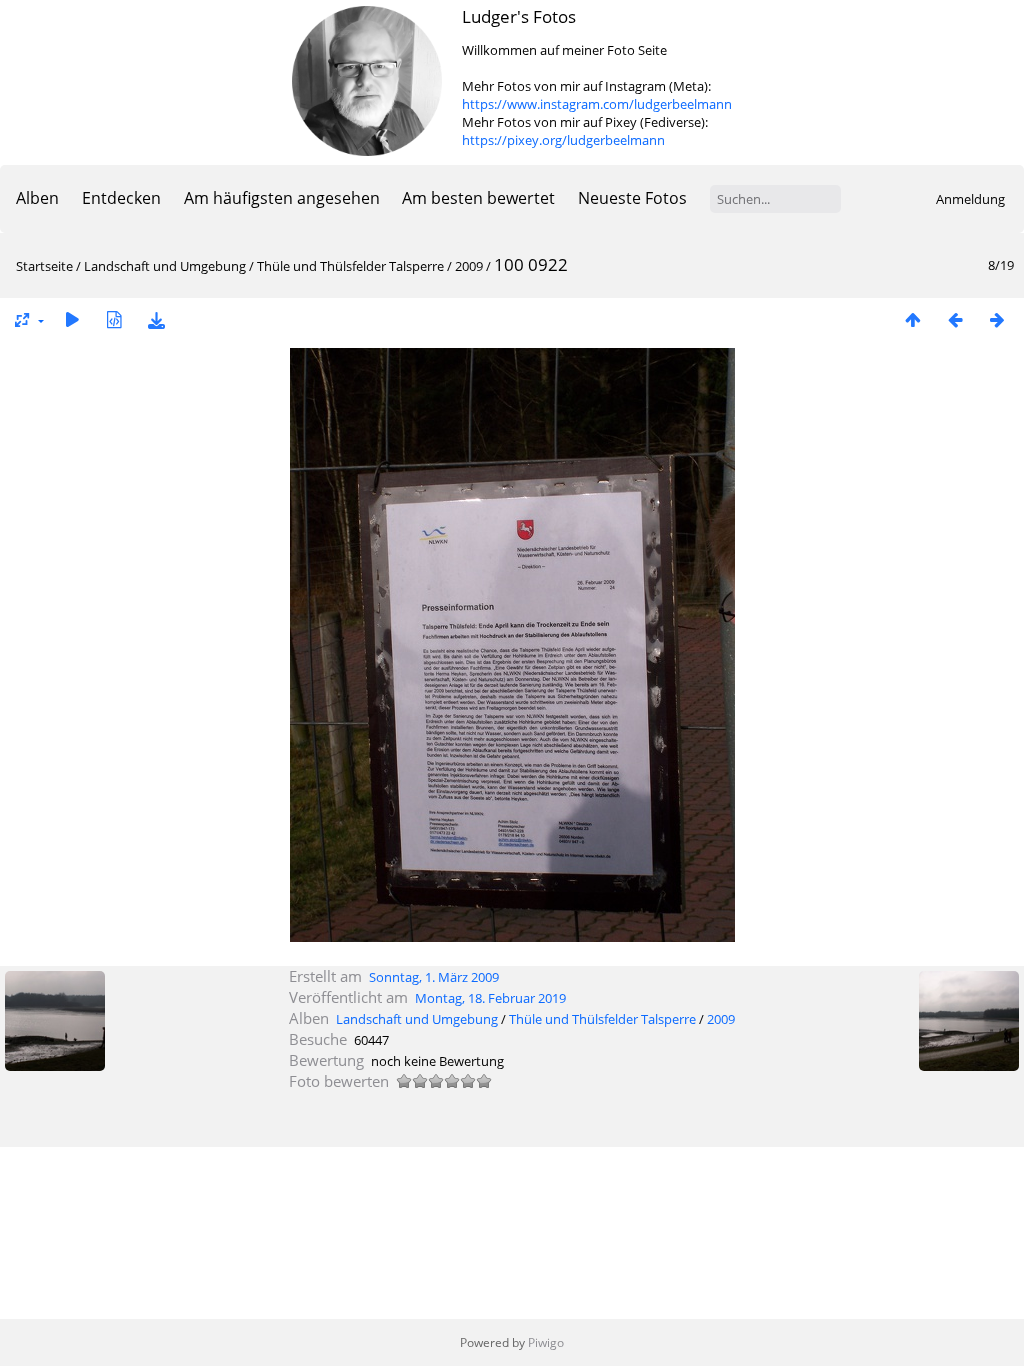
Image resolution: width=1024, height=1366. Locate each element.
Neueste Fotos (632, 198)
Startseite (44, 266)
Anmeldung (970, 199)
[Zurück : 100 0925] (955, 319)
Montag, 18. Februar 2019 (490, 998)
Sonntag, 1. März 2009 (434, 977)
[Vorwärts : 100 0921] (997, 319)
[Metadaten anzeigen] (114, 319)
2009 (469, 266)
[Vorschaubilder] (913, 319)
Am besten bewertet (478, 198)
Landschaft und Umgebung (165, 266)
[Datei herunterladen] (156, 319)
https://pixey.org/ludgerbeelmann (563, 140)
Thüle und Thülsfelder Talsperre (350, 266)
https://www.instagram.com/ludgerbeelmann (597, 104)
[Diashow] (72, 319)
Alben (37, 198)
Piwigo (546, 1342)
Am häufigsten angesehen (282, 198)
